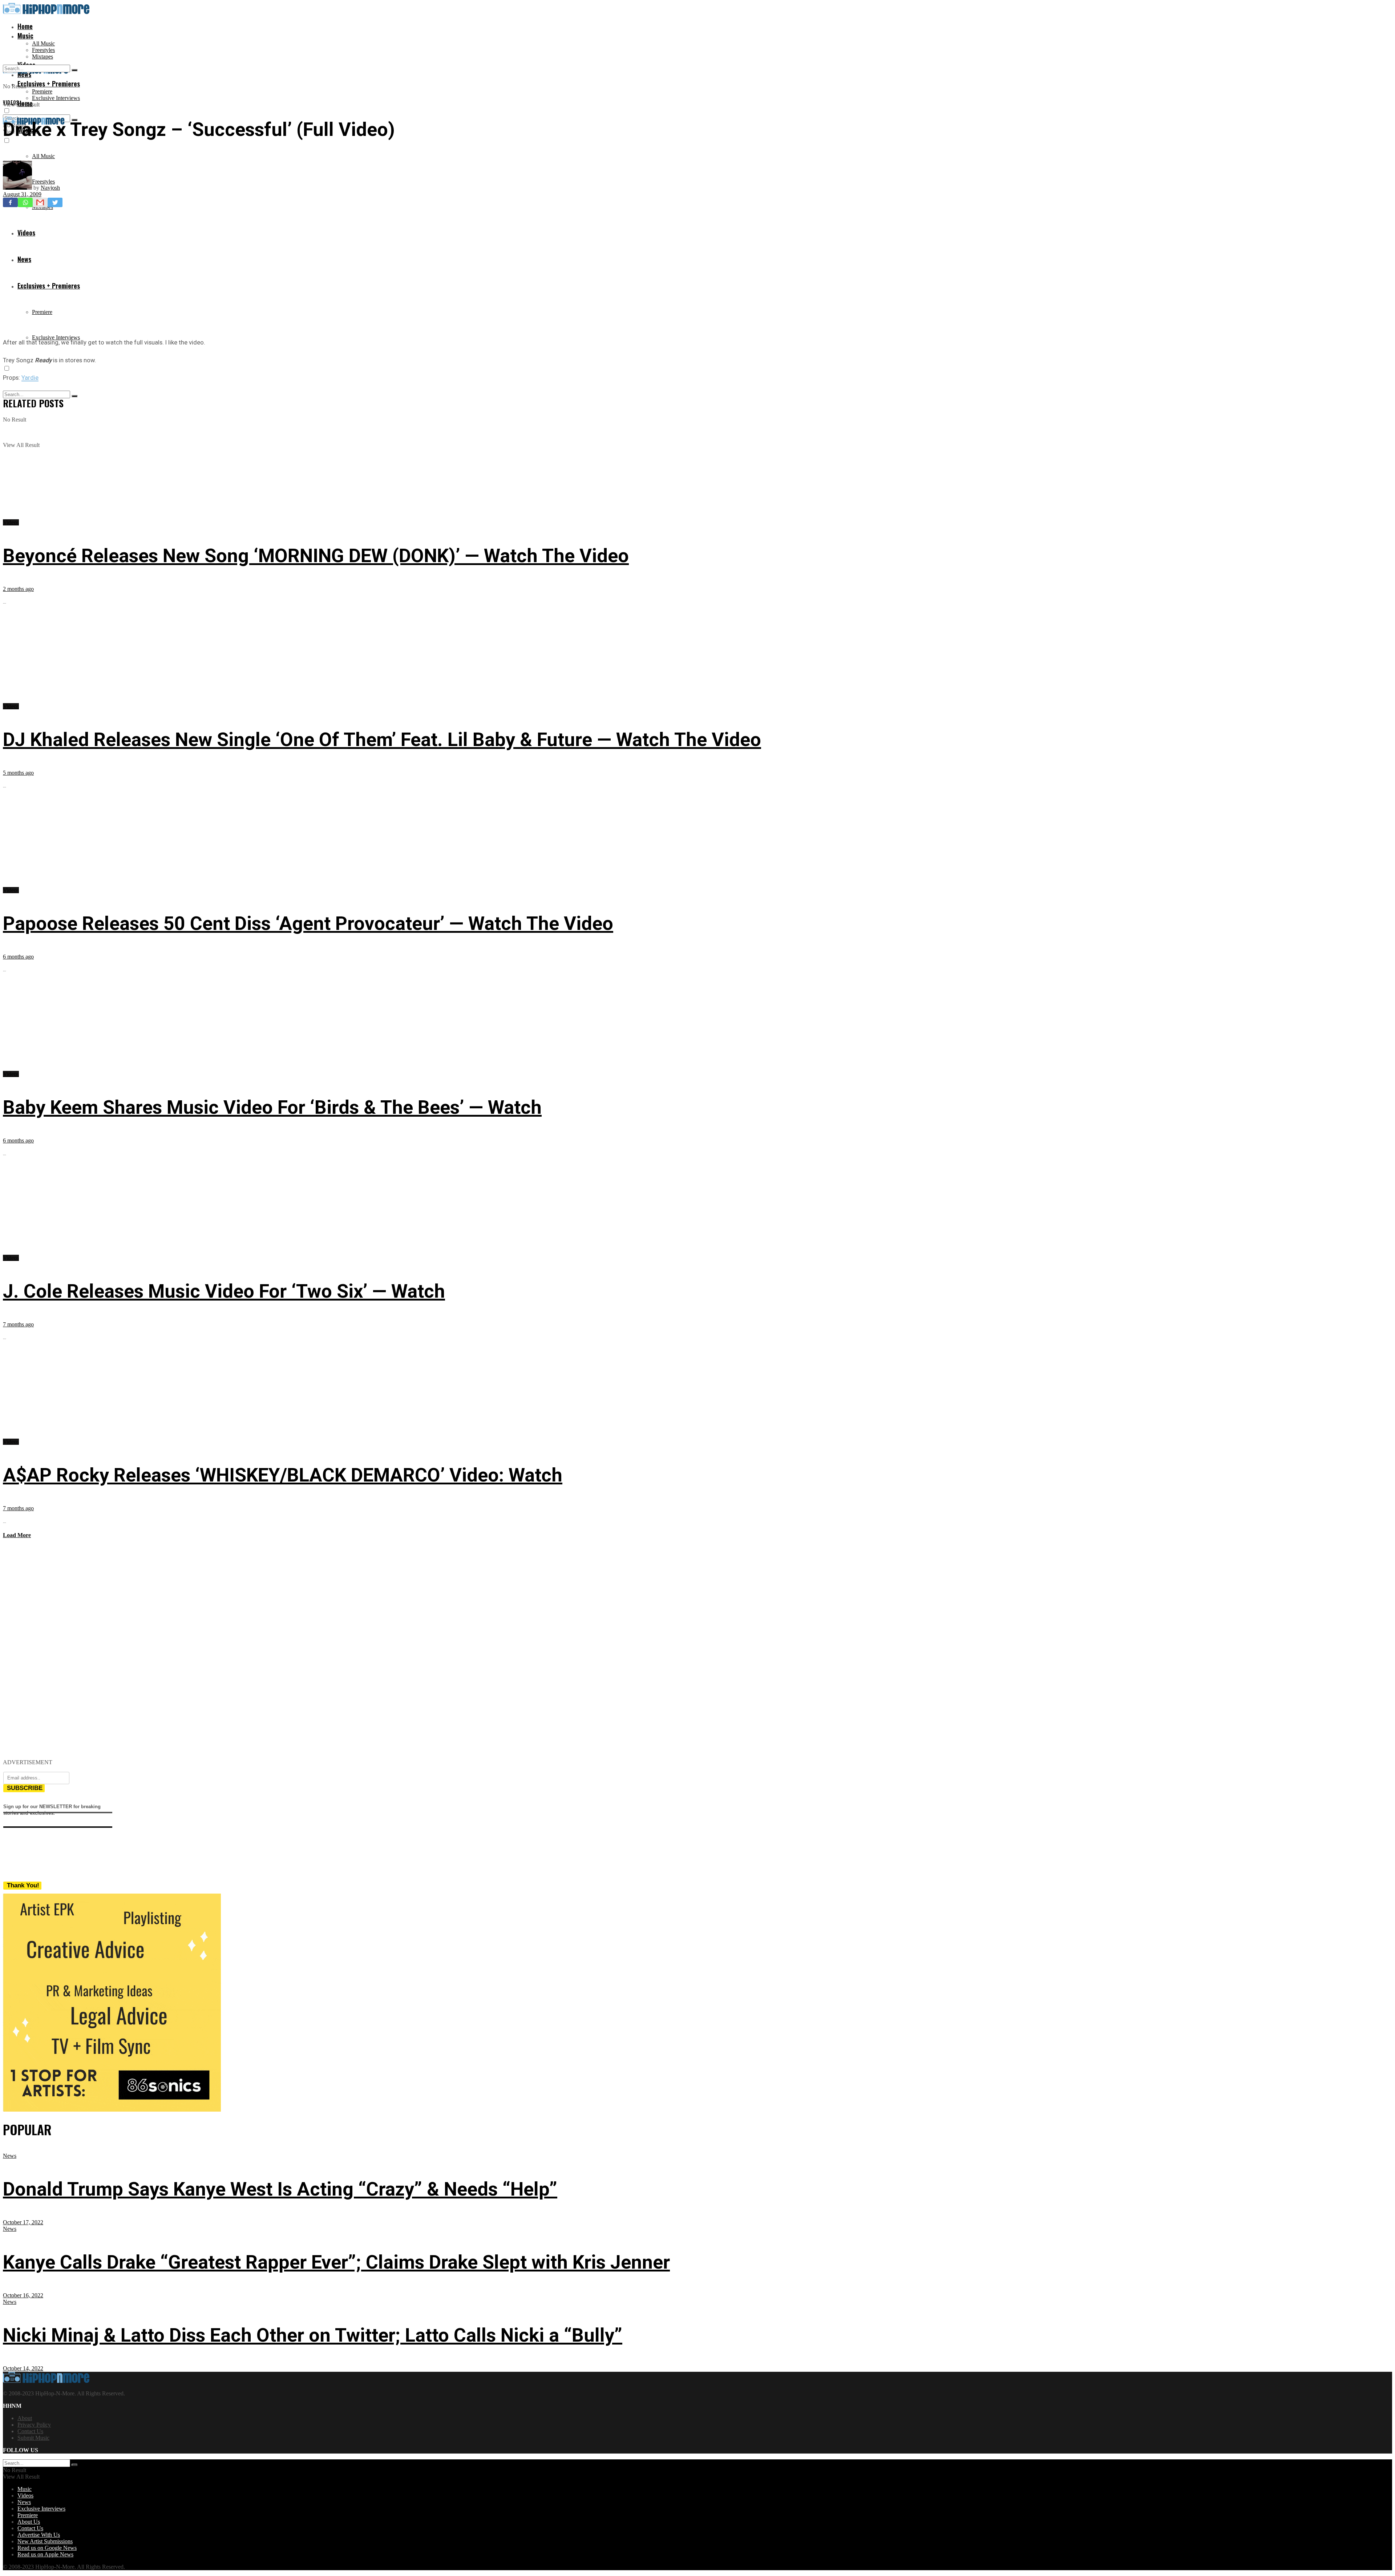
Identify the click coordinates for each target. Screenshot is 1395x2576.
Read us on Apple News (45, 2554)
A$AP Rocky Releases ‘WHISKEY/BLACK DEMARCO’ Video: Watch (283, 1475)
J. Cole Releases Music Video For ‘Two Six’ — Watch (224, 1291)
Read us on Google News (47, 2548)
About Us (29, 2522)
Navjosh (50, 188)
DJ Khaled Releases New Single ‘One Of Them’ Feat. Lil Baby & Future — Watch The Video (382, 740)
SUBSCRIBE (25, 1788)
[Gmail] (40, 202)
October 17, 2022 (23, 2222)
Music (25, 36)
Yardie (30, 378)
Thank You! (23, 1885)
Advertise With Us (39, 2535)
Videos (11, 102)
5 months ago (18, 773)
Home (25, 26)
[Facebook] (10, 202)
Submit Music (33, 2438)
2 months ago (18, 589)
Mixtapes (43, 57)
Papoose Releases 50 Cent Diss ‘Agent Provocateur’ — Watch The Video (308, 924)
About (25, 2418)
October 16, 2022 (23, 2295)
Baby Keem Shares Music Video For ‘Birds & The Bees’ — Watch (272, 1107)
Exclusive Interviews (56, 98)
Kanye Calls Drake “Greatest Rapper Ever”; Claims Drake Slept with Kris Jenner (336, 2262)
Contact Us (30, 2431)
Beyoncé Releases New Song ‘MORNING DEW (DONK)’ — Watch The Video (316, 556)
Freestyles (43, 50)
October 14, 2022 (23, 2368)
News (10, 2156)
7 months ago (18, 1324)
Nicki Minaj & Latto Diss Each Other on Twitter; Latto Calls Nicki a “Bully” (313, 2335)
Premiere (42, 91)
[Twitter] (55, 202)
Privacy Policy (34, 2425)
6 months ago (18, 957)
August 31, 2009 (22, 194)
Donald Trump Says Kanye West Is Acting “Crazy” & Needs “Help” (280, 2189)
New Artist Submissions (45, 2541)
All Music (43, 43)
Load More (17, 1535)
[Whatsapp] (25, 202)
